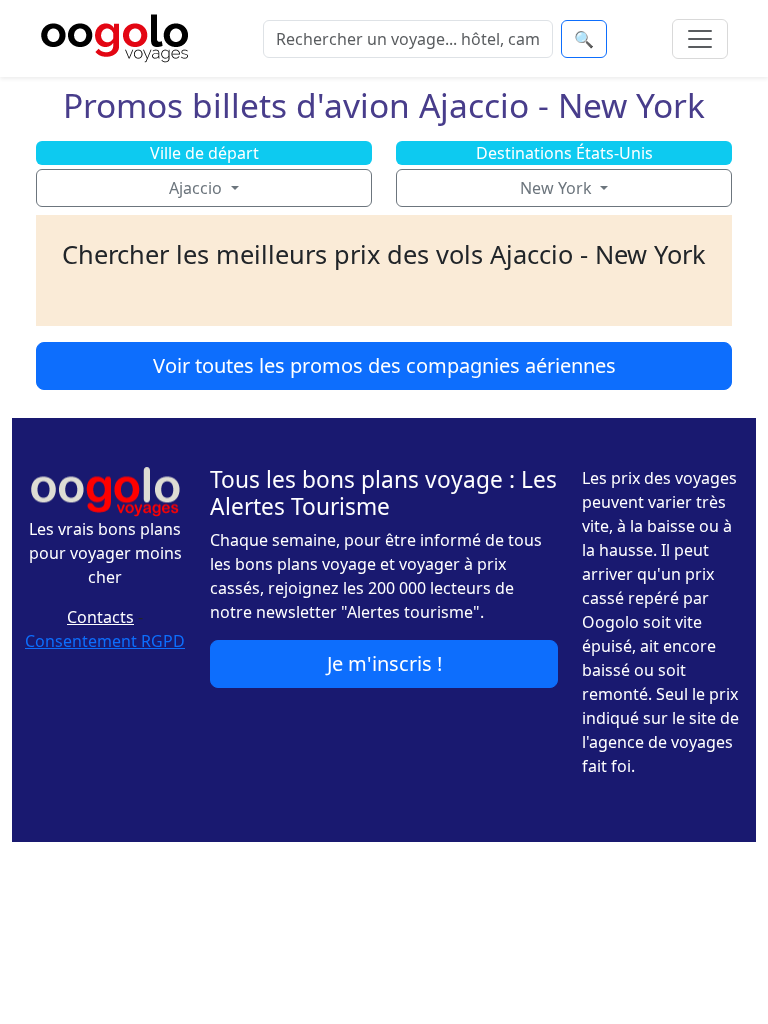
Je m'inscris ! (384, 663)
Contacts (100, 617)
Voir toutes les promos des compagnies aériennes (384, 365)
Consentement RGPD (105, 641)
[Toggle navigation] (700, 39)
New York (558, 188)
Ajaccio (197, 188)
